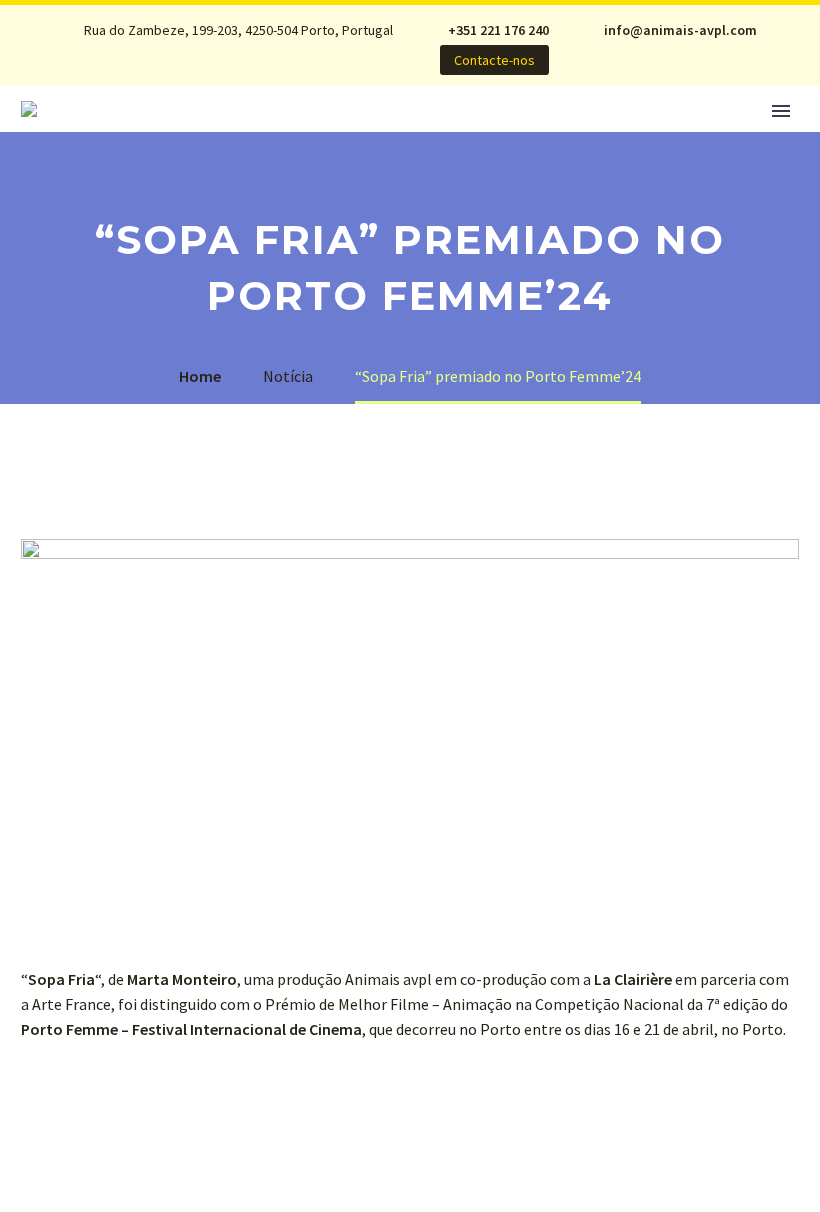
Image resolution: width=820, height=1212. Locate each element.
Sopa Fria (61, 979)
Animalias (569, 138)
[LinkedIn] (315, 60)
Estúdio (329, 138)
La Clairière (633, 979)
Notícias (220, 138)
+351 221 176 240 (498, 30)
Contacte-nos (494, 60)
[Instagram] (285, 76)
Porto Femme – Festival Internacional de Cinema (191, 1029)
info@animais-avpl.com (680, 30)
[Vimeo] (315, 76)
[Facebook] (285, 60)
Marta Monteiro (182, 979)
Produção (445, 138)
